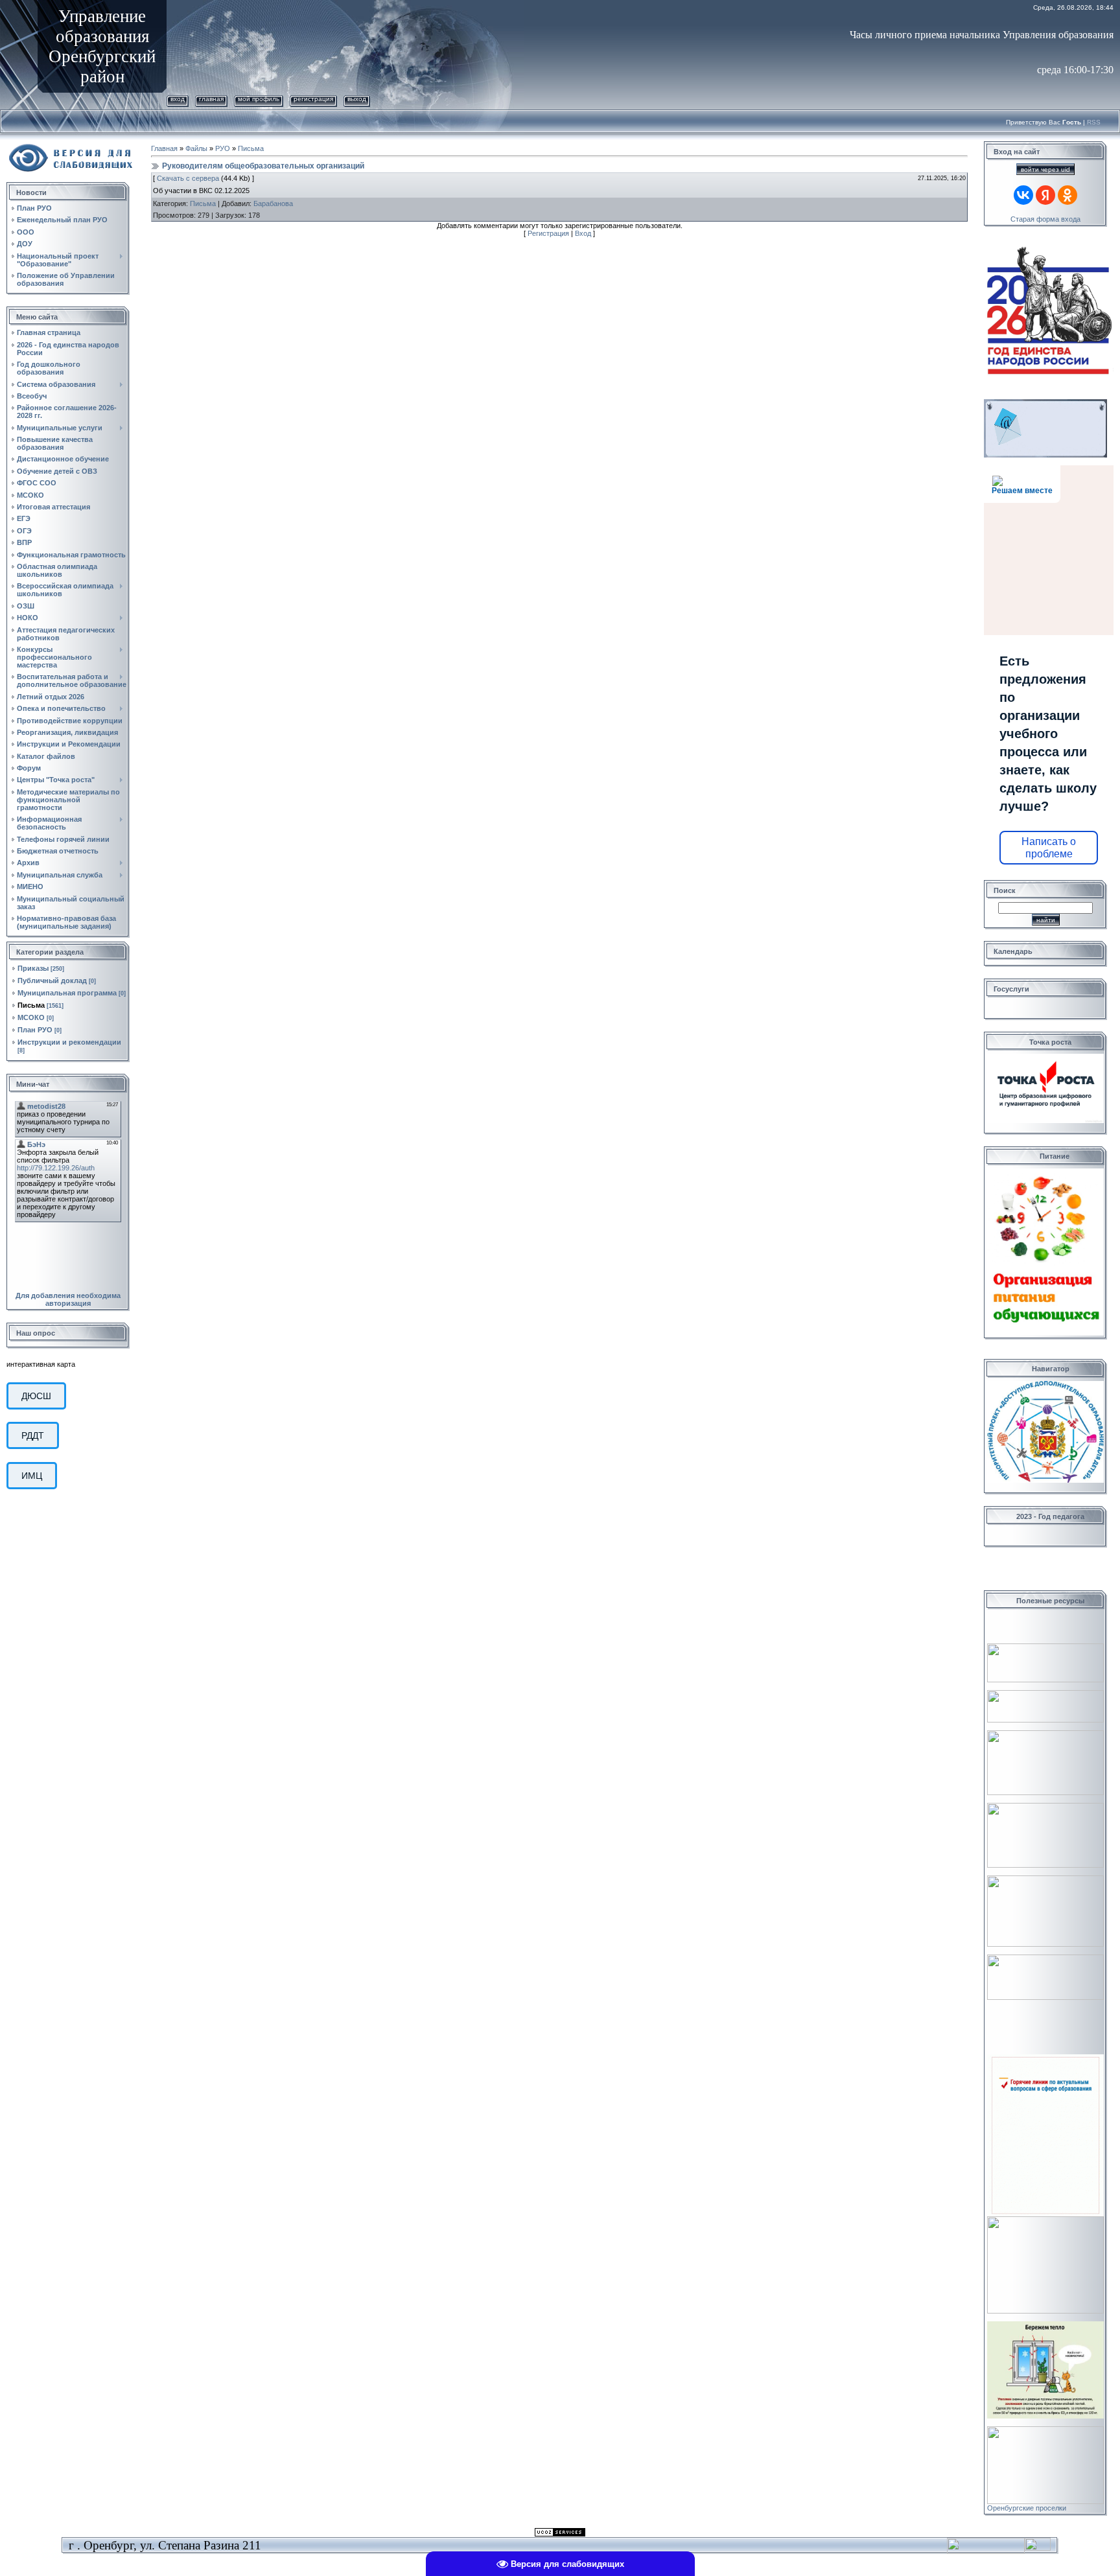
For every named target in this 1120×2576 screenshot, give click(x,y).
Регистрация (313, 99)
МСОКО (31, 1017)
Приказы (33, 968)
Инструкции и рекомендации (69, 1042)
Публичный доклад (52, 981)
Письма (31, 1005)
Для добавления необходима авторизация (68, 1299)
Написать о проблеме (1049, 848)
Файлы (196, 148)
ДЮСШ (36, 1396)
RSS (1094, 122)
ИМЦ (32, 1476)
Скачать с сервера (188, 178)
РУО (223, 148)
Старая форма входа (1045, 219)
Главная (211, 99)
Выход (357, 99)
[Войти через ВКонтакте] (1023, 195)
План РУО (35, 1030)
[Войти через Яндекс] (1045, 195)
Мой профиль (259, 99)
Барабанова (273, 203)
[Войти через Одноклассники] (1067, 195)
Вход (178, 99)
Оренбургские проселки (1027, 2508)
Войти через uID (1045, 169)
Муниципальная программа (67, 993)
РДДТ (33, 1435)
